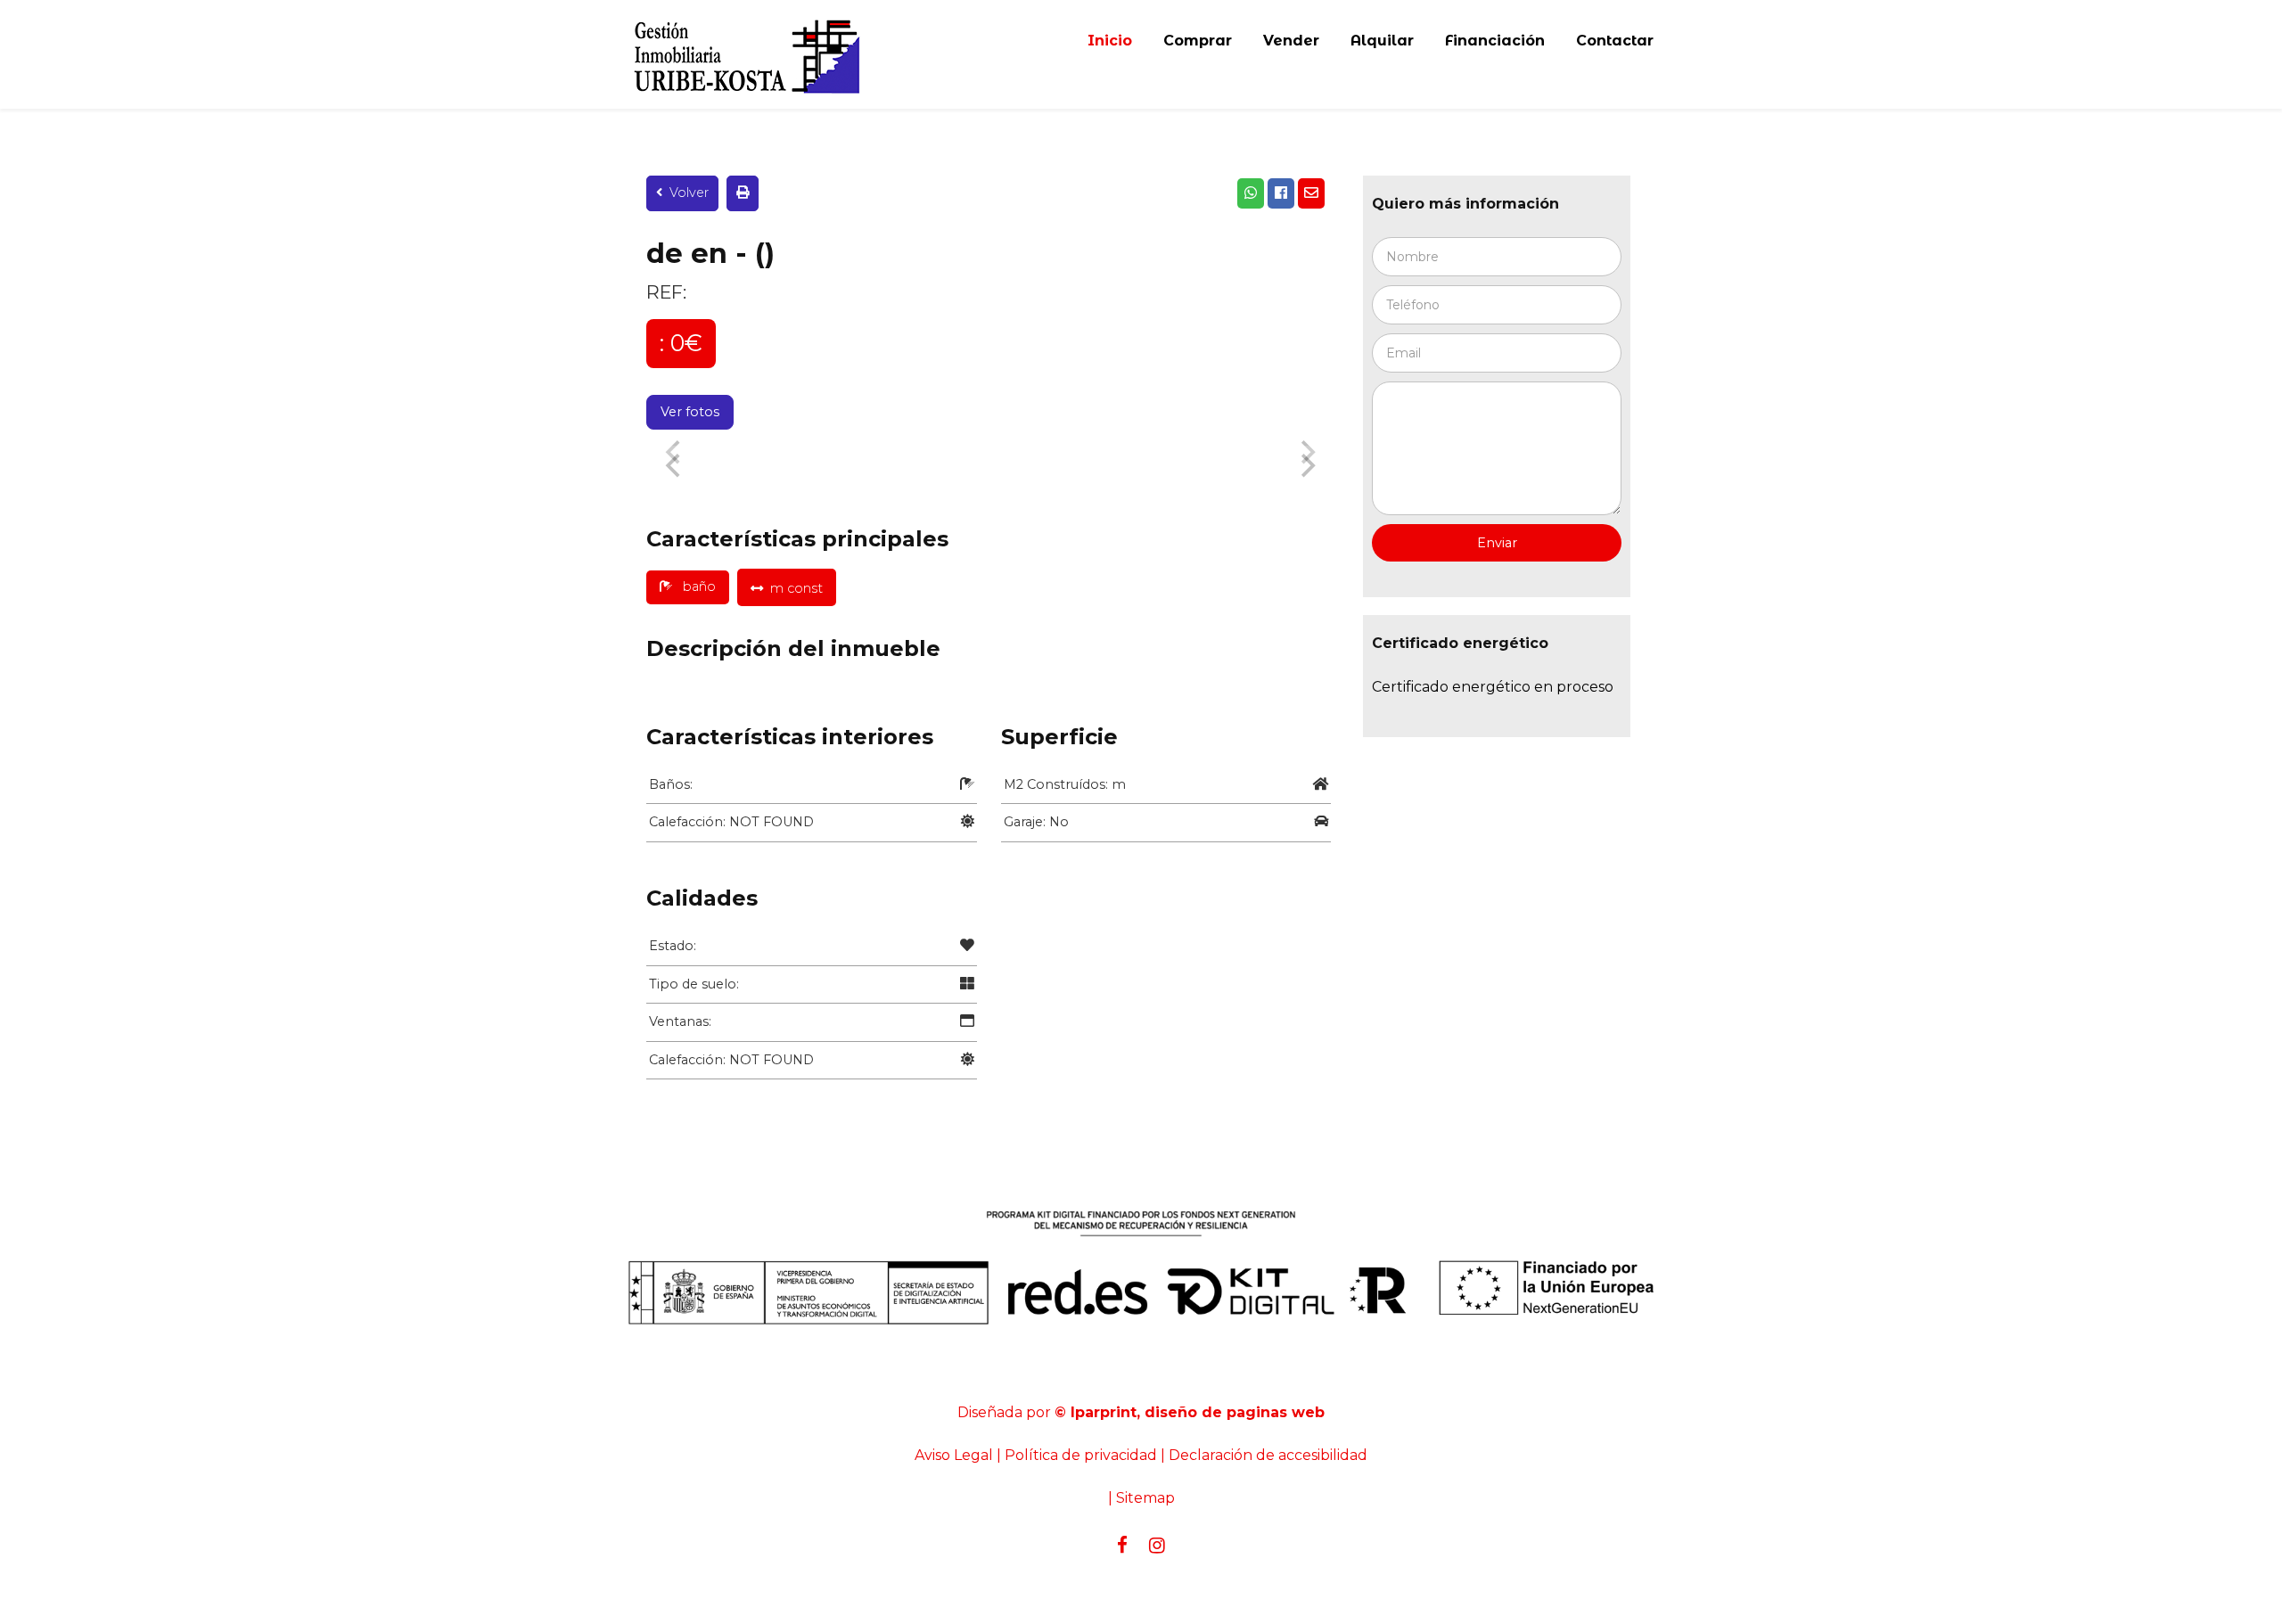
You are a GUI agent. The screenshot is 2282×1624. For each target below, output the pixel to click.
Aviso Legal (954, 1455)
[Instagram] (1157, 1545)
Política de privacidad (1081, 1455)
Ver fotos (690, 412)
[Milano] (740, 54)
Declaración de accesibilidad (1268, 1455)
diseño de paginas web (1235, 1412)
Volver (689, 193)
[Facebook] (1122, 1545)
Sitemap (1145, 1498)
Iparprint (1104, 1412)
